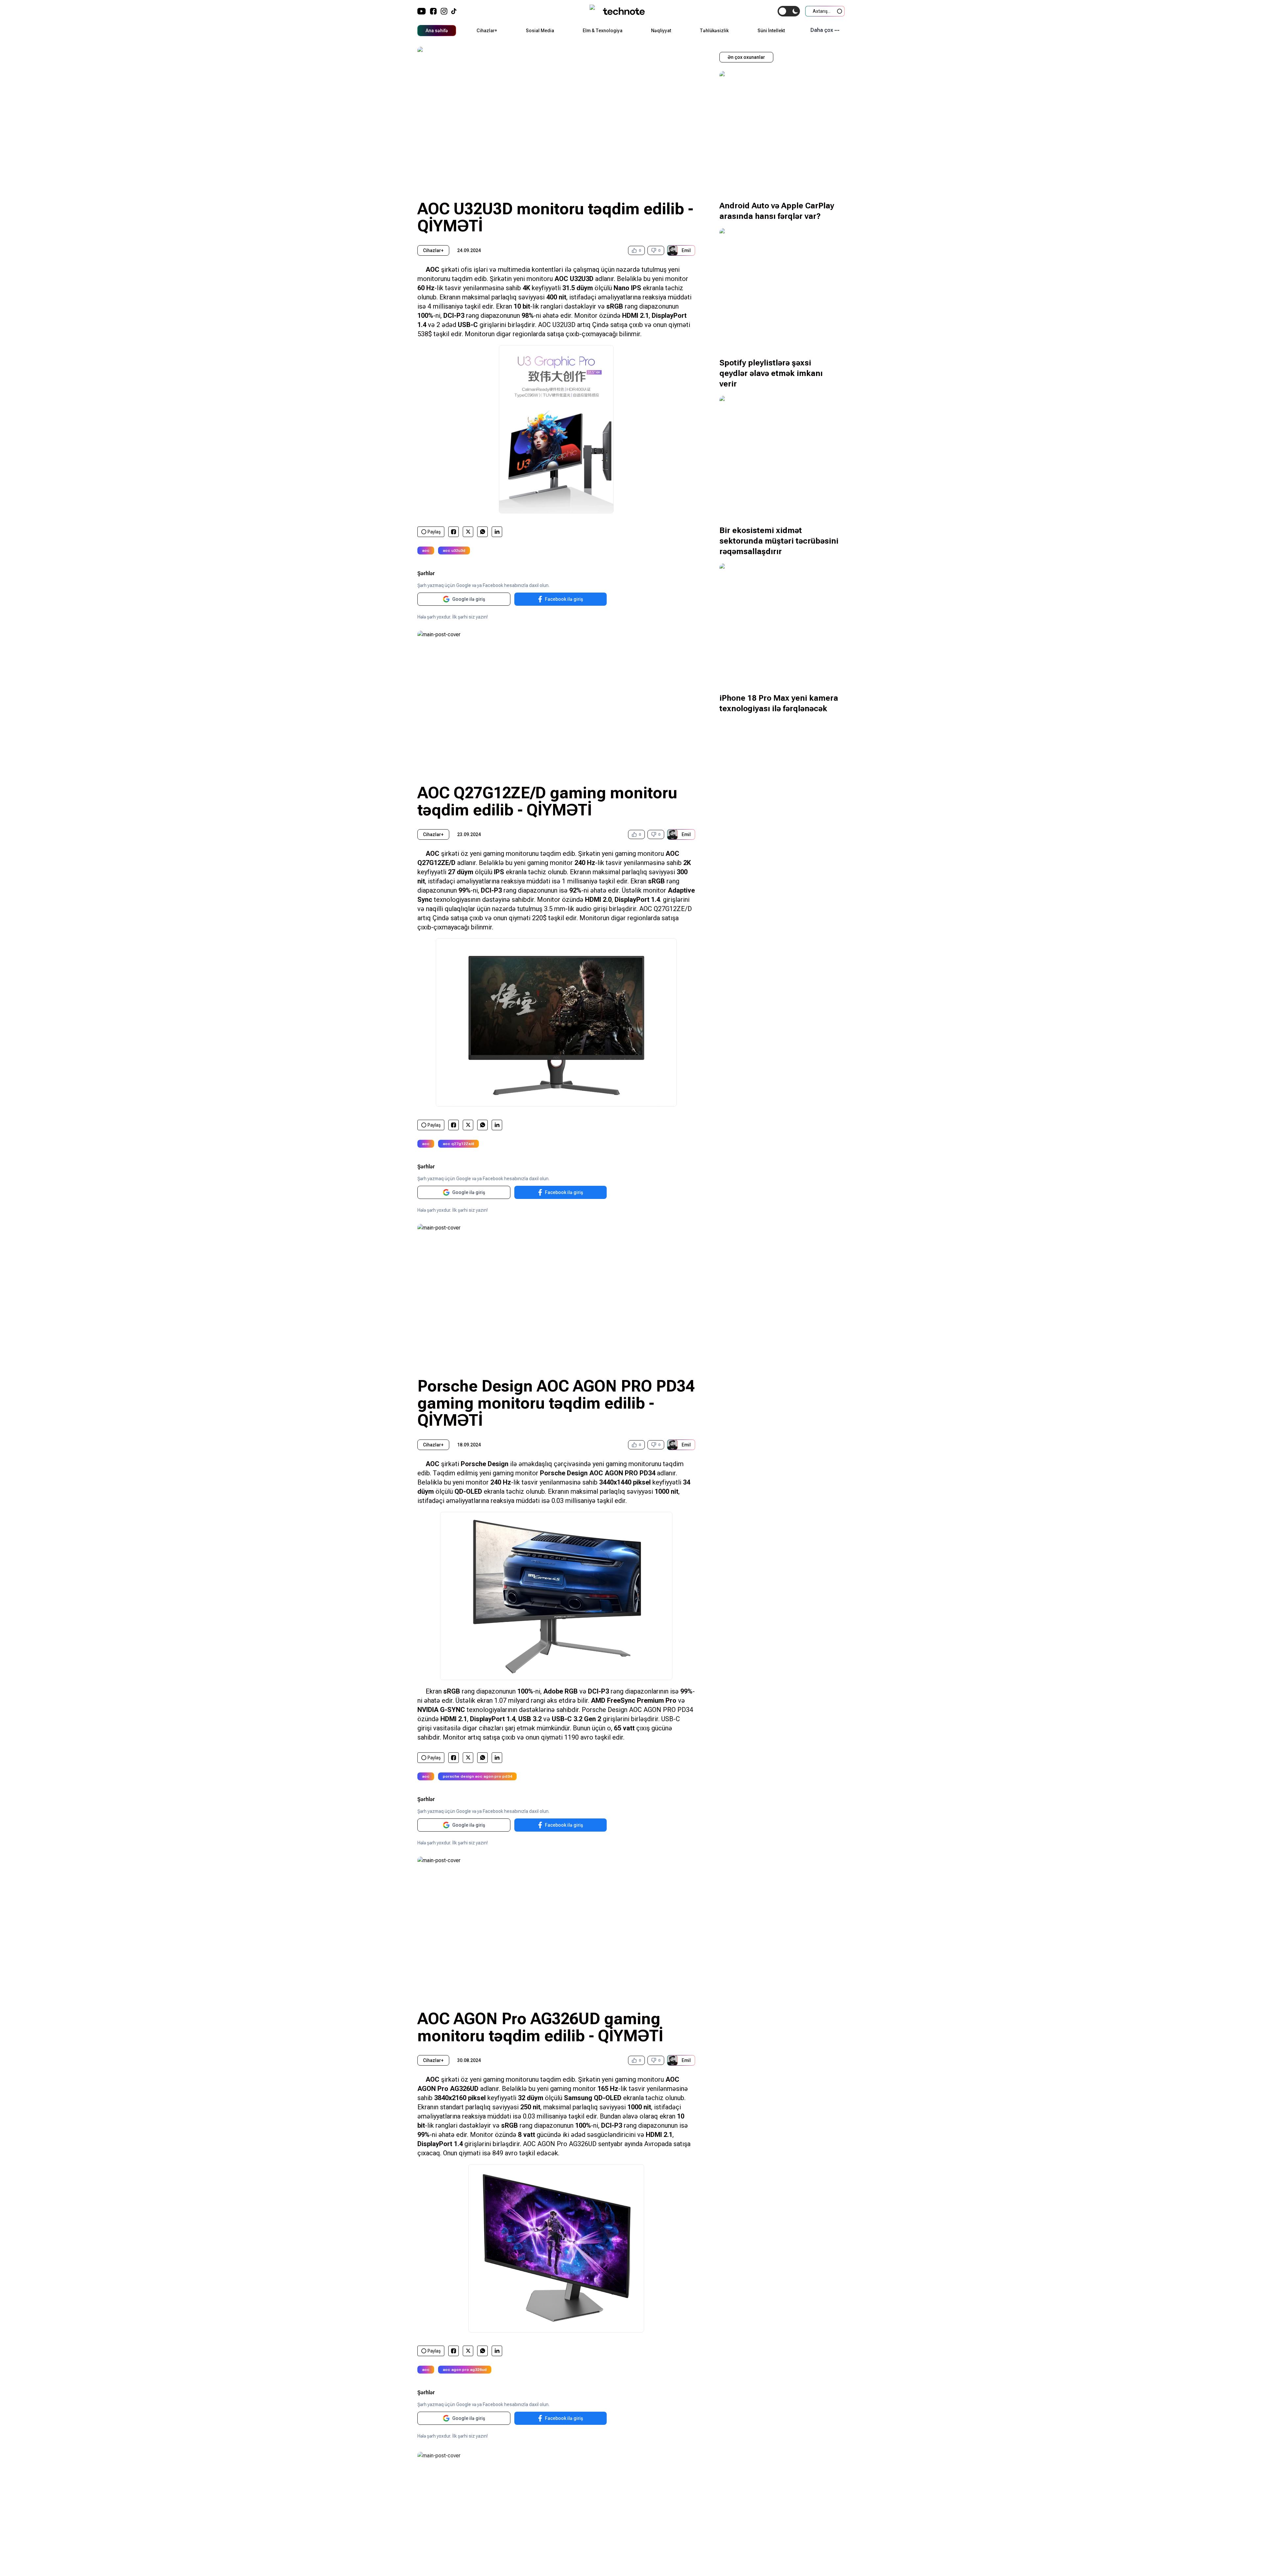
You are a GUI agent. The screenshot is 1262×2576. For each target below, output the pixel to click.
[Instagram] (444, 11)
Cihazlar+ (487, 31)
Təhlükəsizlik (714, 31)
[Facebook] (433, 11)
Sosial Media (540, 31)
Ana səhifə (437, 31)
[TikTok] (454, 11)
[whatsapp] (483, 532)
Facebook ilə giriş (564, 599)
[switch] (789, 11)
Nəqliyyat (661, 31)
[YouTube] (422, 11)
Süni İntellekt (771, 31)
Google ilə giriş (469, 599)
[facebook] (454, 532)
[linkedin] (497, 532)
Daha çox (822, 30)
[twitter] (468, 532)
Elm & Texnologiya (603, 31)
